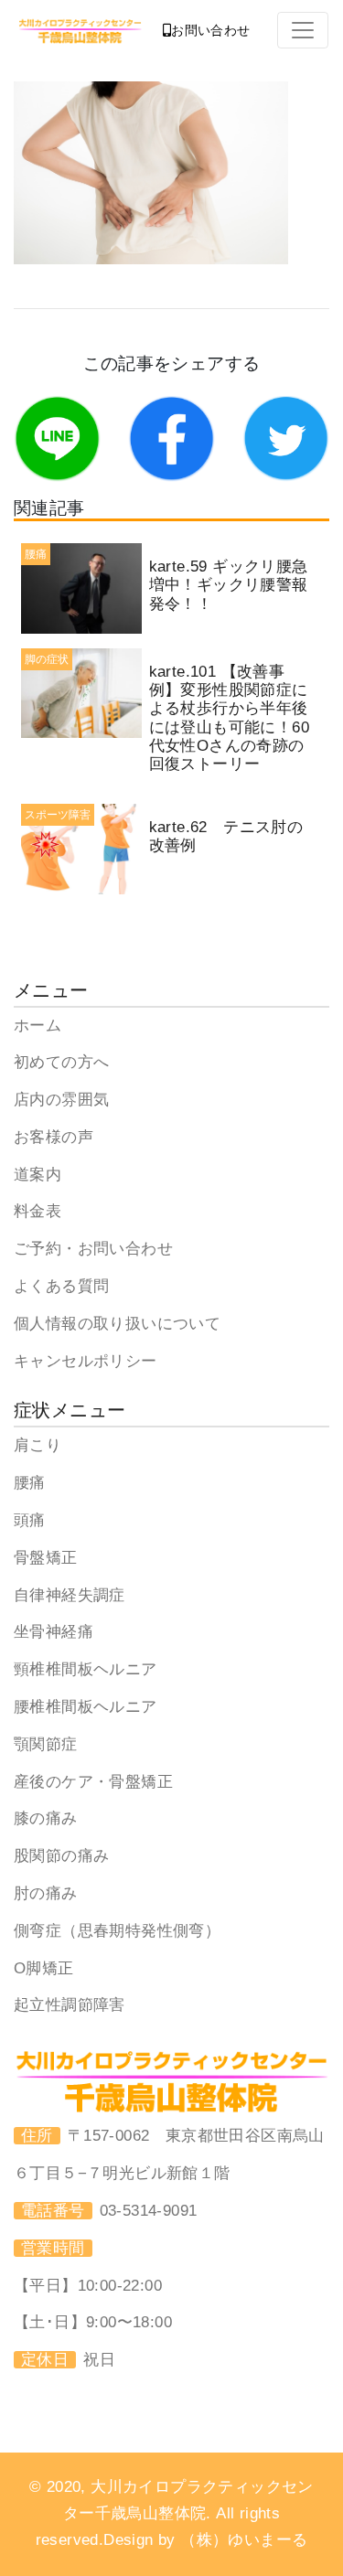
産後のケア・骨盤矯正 (93, 1782)
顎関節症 (46, 1744)
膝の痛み (46, 1818)
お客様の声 (54, 1137)
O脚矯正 (44, 1968)
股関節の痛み (61, 1856)
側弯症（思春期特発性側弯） (117, 1931)
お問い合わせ (210, 30)
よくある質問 (61, 1286)
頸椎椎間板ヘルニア (86, 1669)
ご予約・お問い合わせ (93, 1249)
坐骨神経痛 (54, 1632)
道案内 (38, 1175)
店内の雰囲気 (61, 1100)
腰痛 (30, 1483)
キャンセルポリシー (86, 1361)
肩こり (38, 1445)
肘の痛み (46, 1893)
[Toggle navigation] (303, 30)
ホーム (38, 1026)
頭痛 (30, 1520)
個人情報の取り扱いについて (117, 1324)
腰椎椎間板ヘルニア (86, 1707)
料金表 (38, 1211)
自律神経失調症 (70, 1595)
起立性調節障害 (70, 2005)
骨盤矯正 (46, 1558)
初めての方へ (61, 1062)
